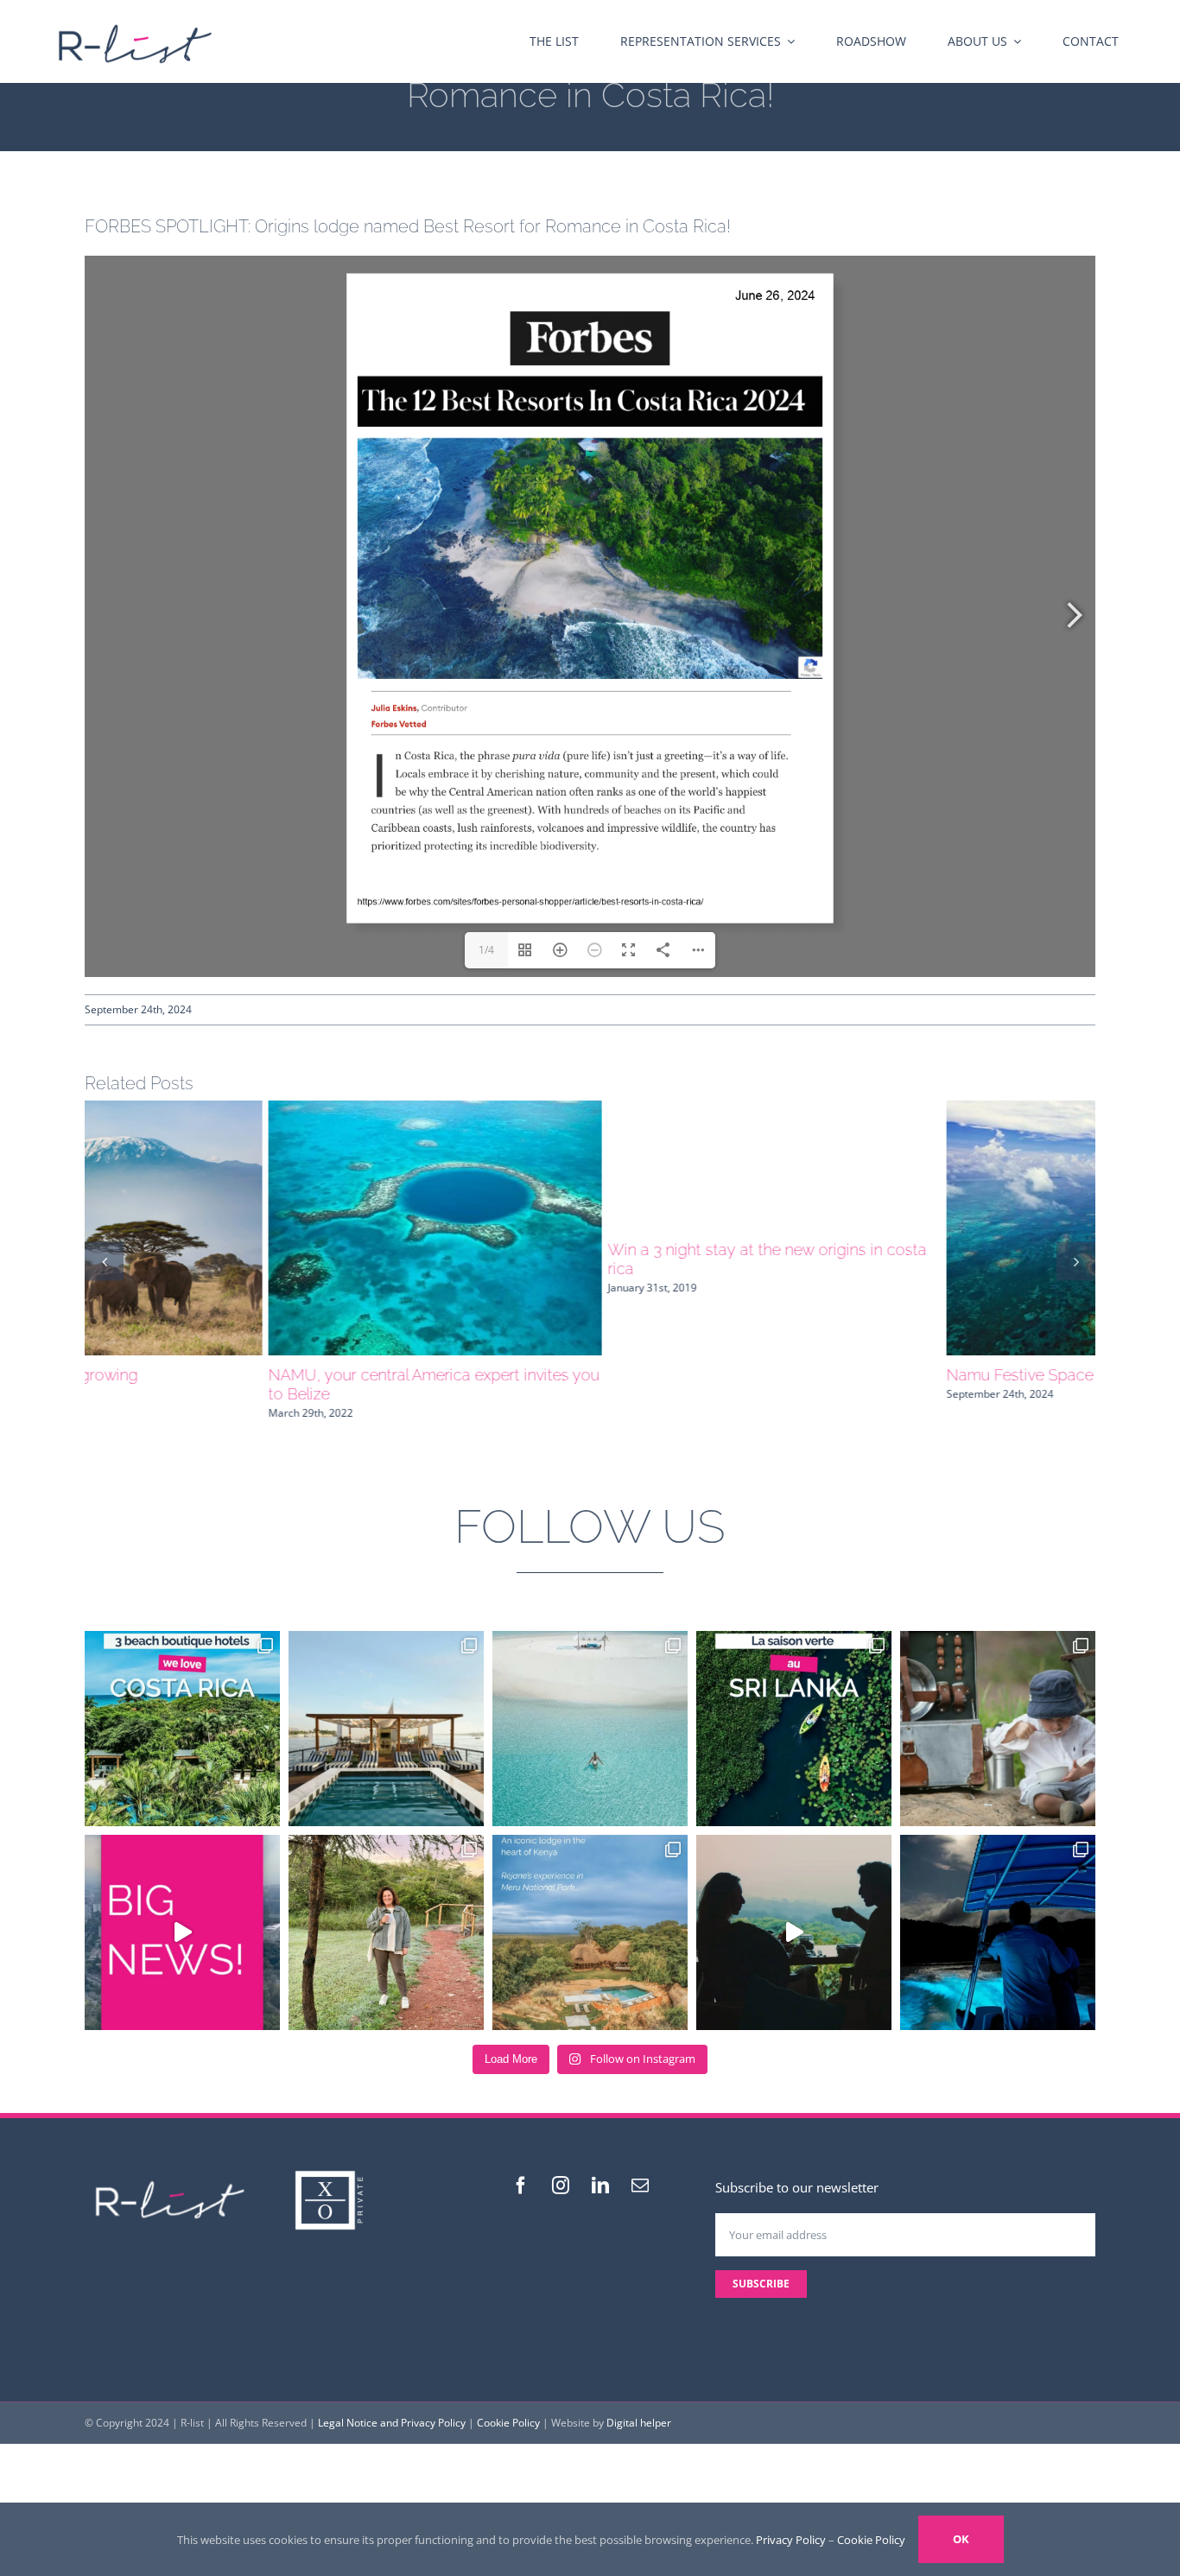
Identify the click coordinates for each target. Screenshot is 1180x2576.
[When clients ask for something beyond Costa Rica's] (794, 1913)
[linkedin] (600, 2167)
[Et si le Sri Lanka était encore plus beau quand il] (794, 1710)
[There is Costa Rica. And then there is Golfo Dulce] (998, 1913)
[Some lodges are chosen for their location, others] (590, 1913)
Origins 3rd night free (837, 1375)
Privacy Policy (791, 2540)
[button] (104, 1251)
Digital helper (639, 2404)
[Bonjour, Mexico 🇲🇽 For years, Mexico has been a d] (182, 1913)
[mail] (640, 2167)
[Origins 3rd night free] (929, 1228)
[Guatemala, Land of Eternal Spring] (590, 1228)
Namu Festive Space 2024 (177, 1375)
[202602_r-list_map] (134, 19)
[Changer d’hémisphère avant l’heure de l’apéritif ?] (590, 1710)
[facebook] (521, 2167)
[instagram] (561, 2167)
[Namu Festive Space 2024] (251, 1228)
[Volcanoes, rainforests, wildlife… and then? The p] (182, 1710)
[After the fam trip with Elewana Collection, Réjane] (386, 1913)
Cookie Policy (508, 2404)
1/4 (486, 950)
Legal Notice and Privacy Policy (392, 2404)
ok (961, 2539)
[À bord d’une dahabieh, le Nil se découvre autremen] (386, 1710)
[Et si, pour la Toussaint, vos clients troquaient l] (998, 1710)
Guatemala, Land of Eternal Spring (545, 1375)
